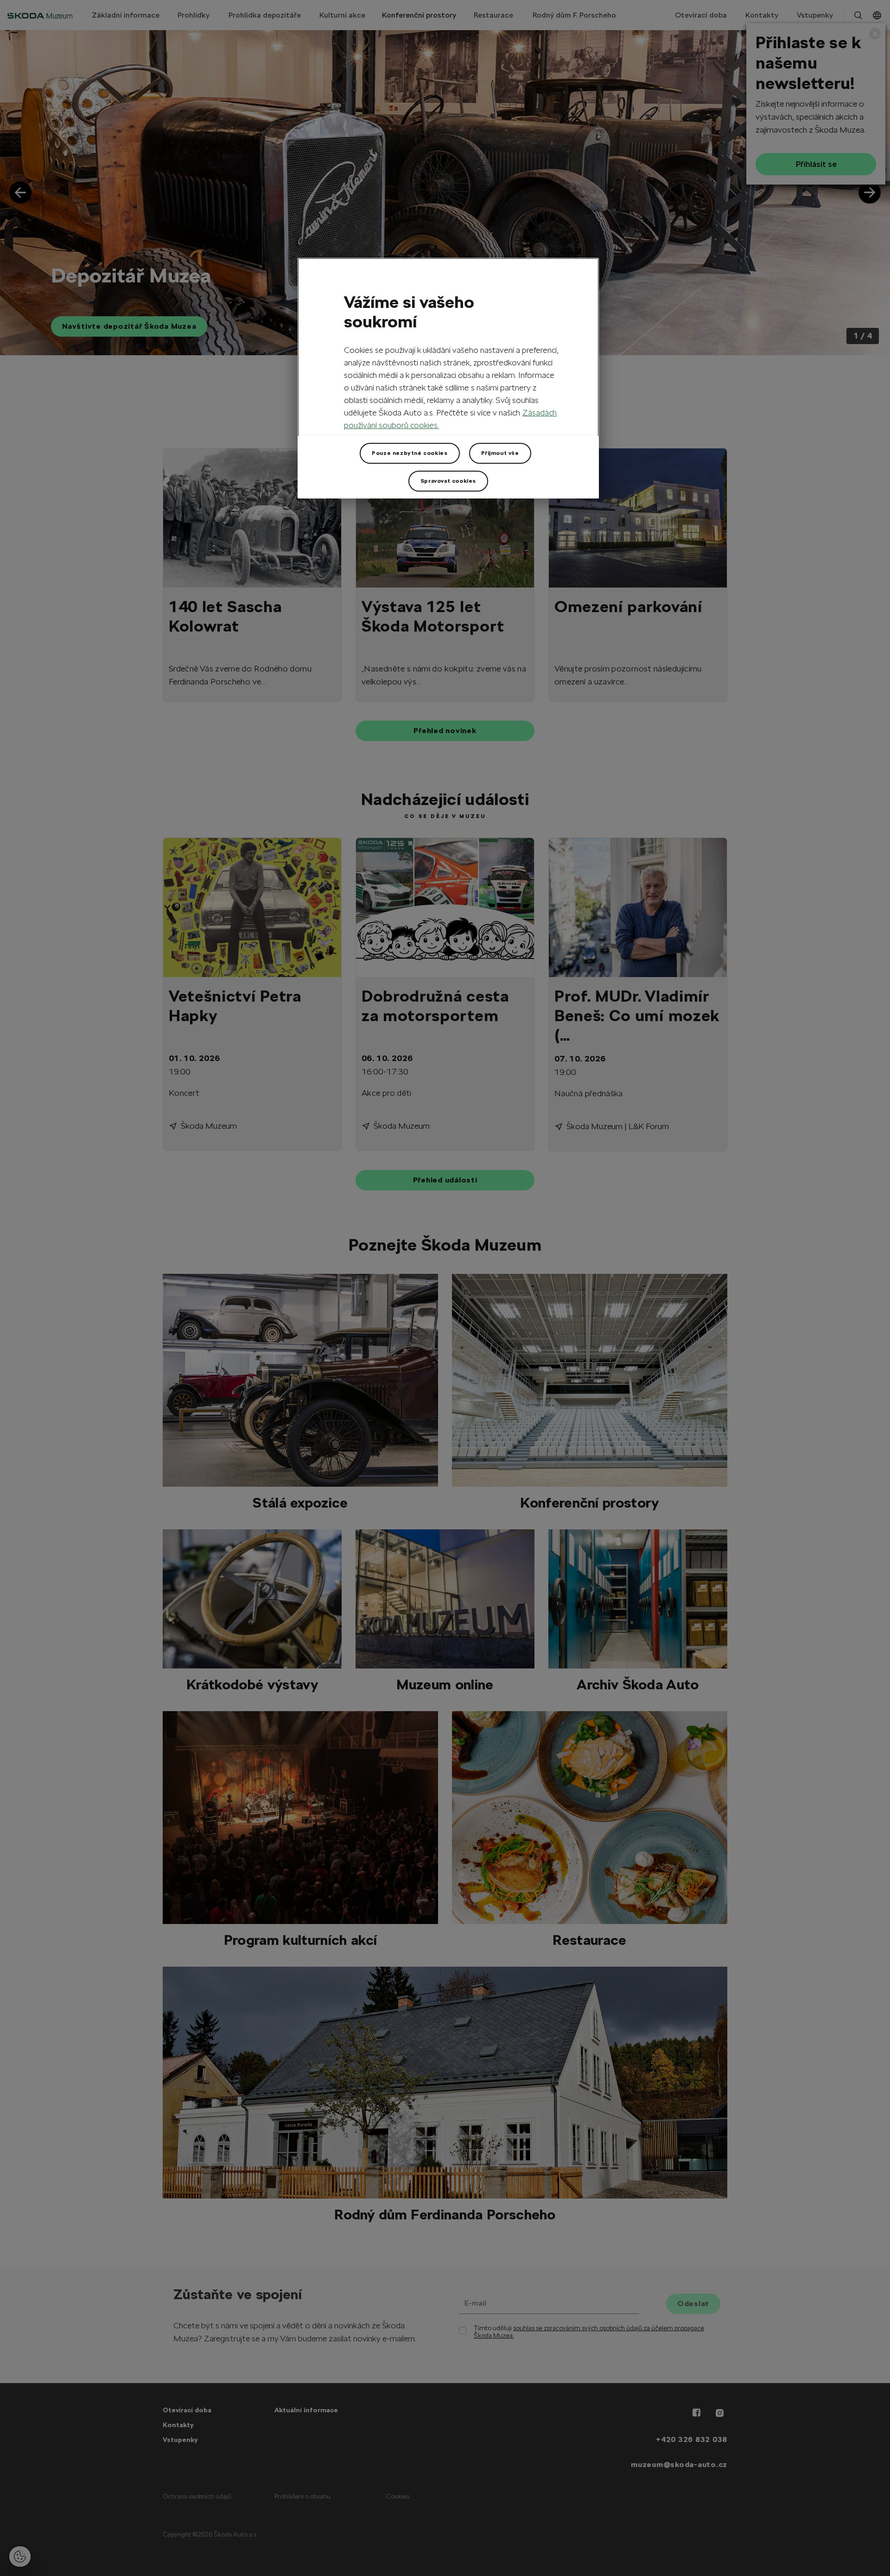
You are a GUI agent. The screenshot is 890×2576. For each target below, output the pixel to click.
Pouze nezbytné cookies (410, 453)
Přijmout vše (500, 453)
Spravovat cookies (448, 481)
